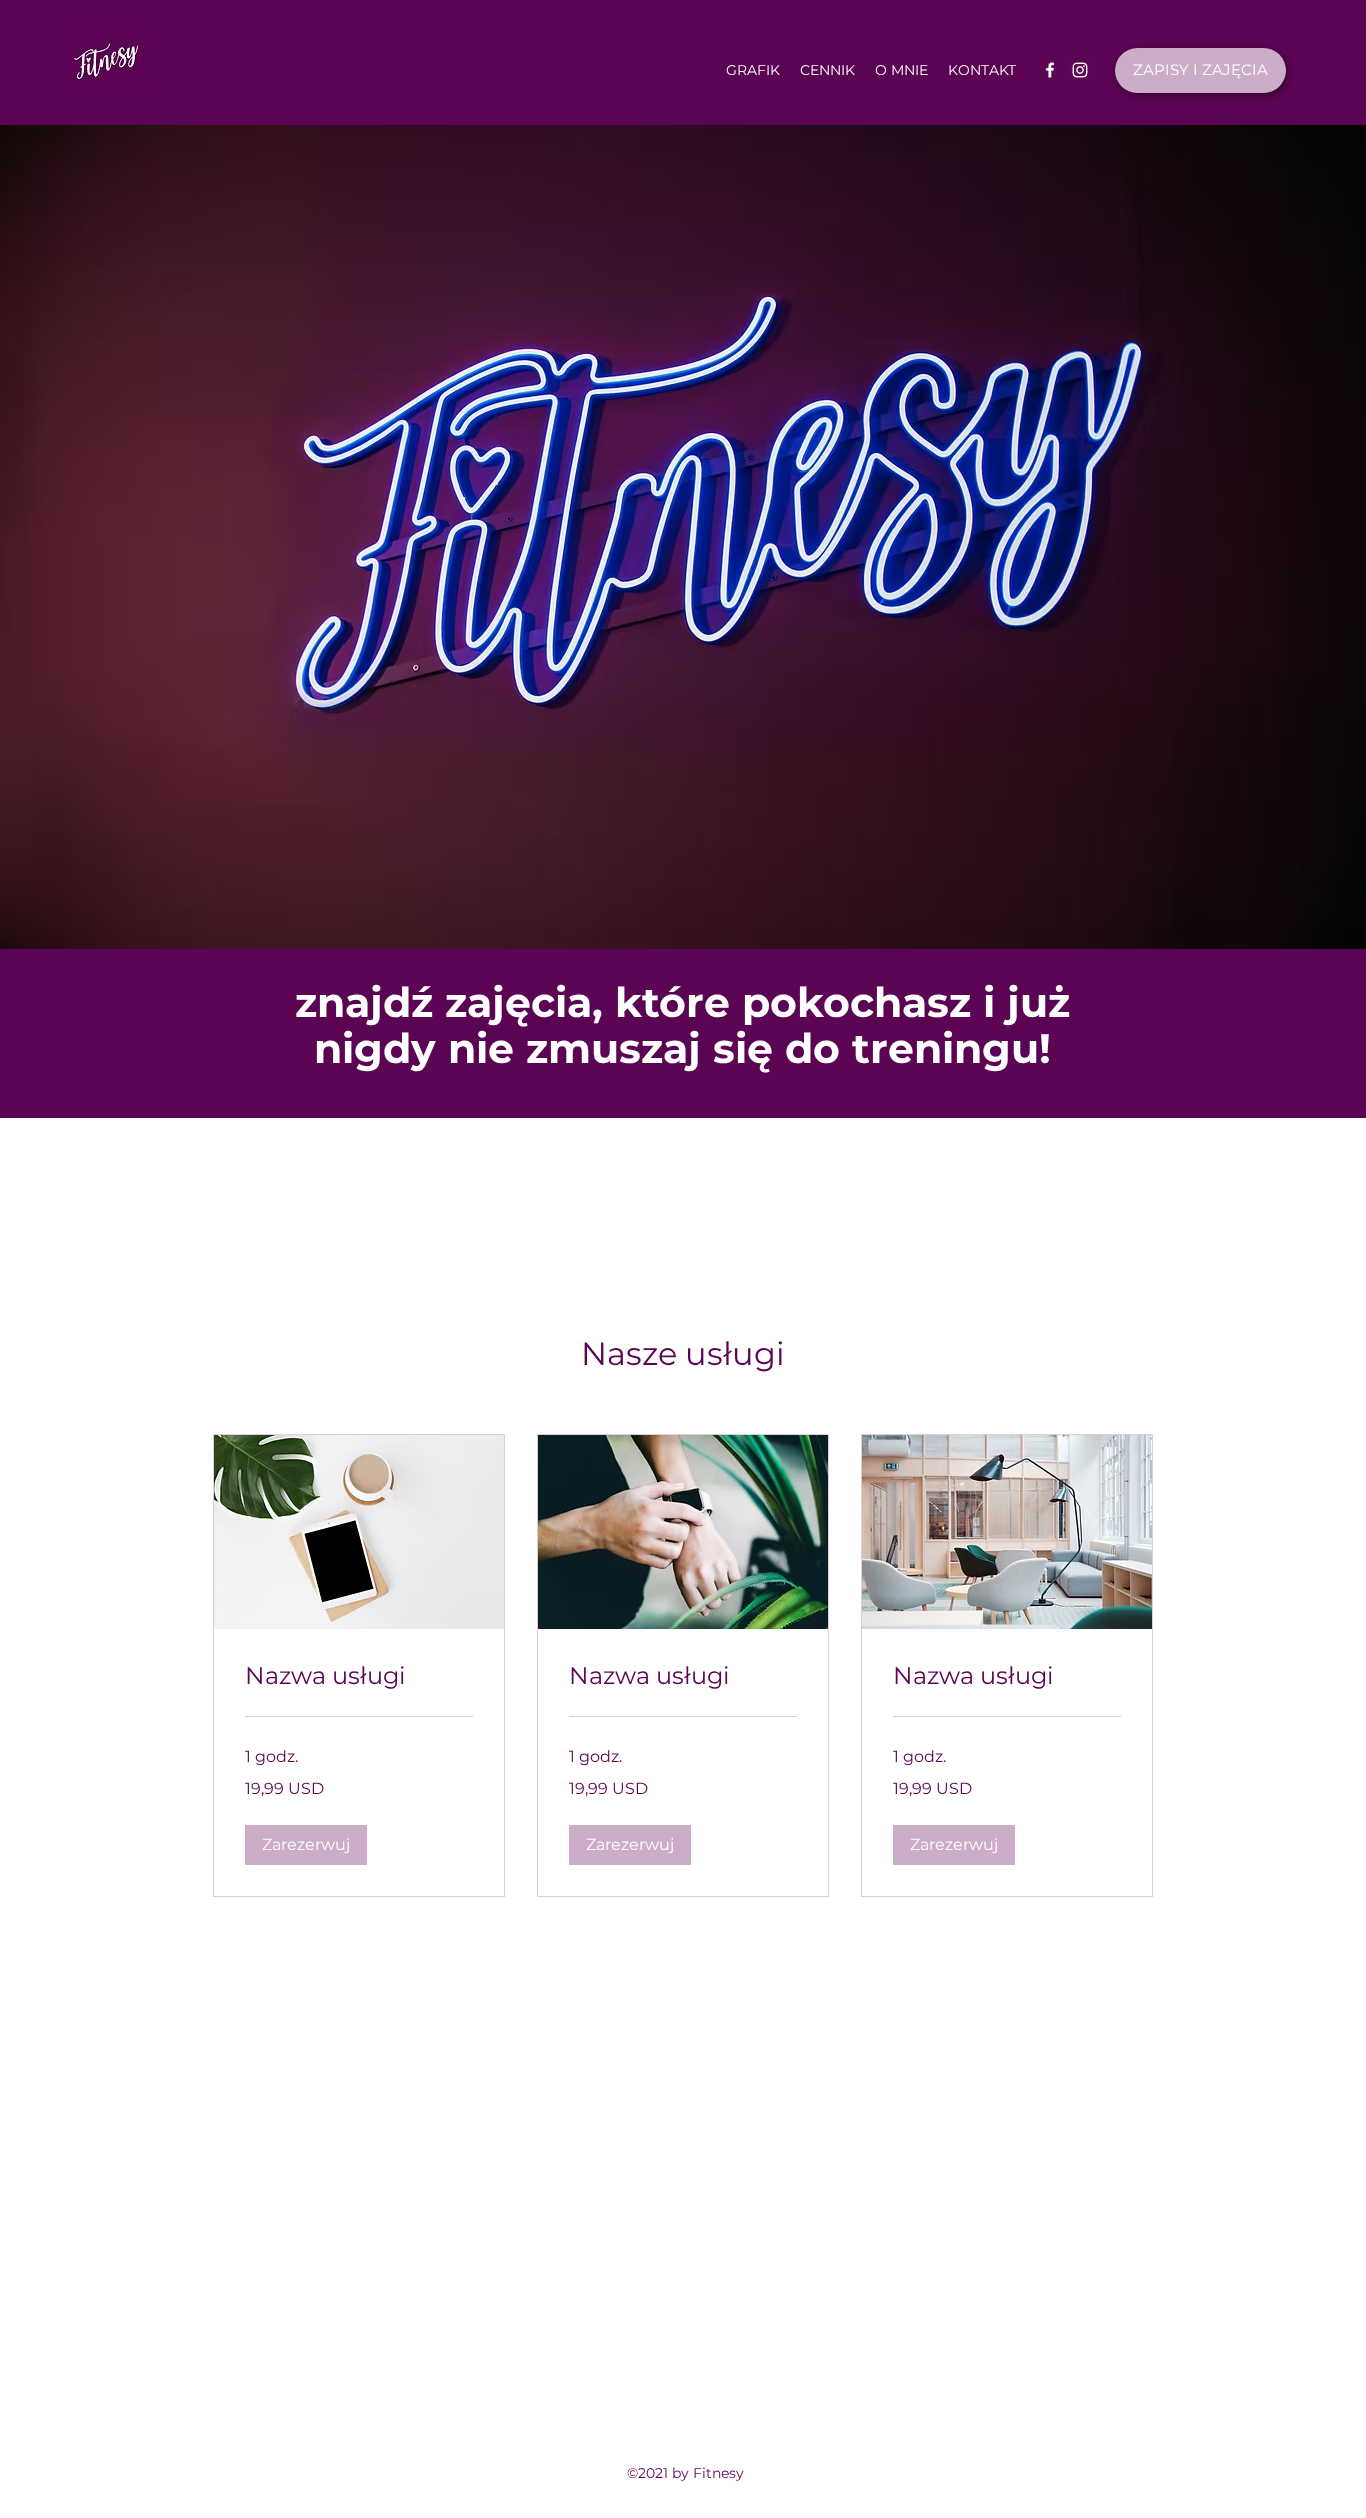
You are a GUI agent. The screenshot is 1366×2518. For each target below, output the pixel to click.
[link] (359, 1676)
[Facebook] (1050, 70)
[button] (306, 1845)
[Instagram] (1080, 70)
